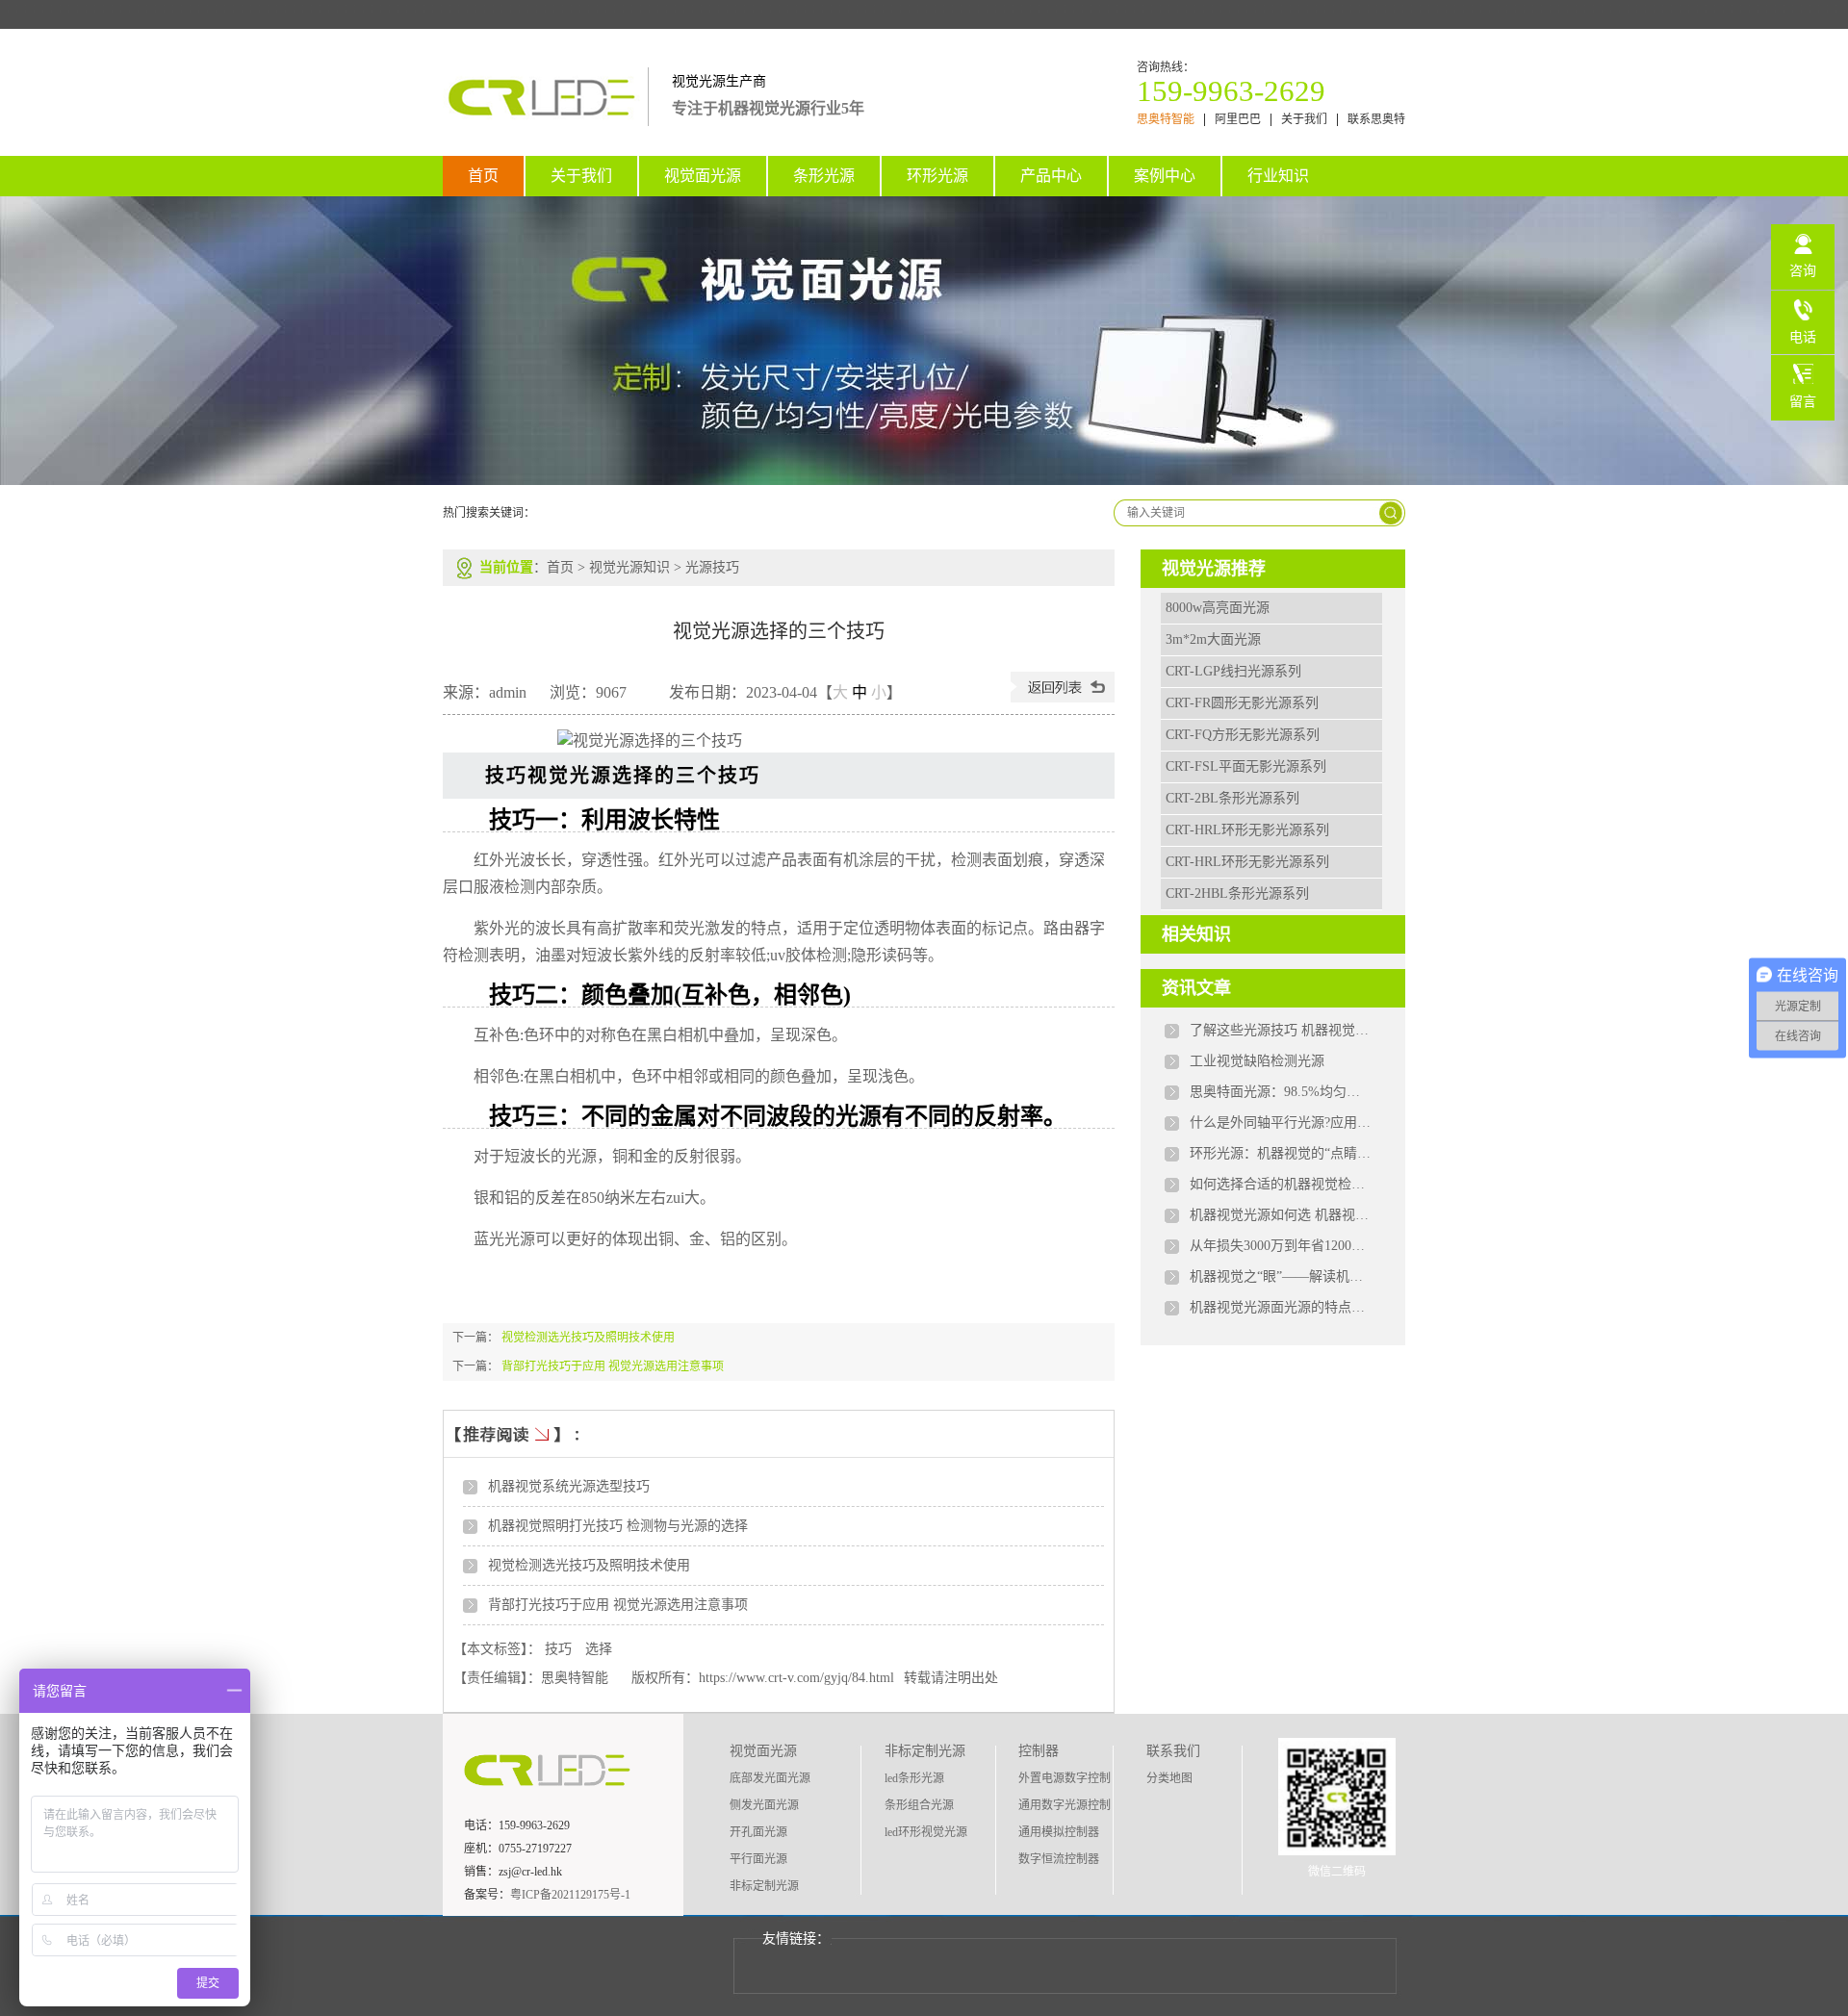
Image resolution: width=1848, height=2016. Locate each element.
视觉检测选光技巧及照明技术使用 (588, 1338)
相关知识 (1196, 934)
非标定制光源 (764, 1886)
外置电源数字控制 (1065, 1778)
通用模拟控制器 (1059, 1832)
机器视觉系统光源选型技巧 (569, 1486)
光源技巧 (712, 567)
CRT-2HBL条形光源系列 (1237, 893)
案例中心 (1165, 176)
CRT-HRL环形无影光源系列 (1247, 830)
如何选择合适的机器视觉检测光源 (1281, 1184)
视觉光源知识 (629, 567)
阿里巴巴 (1238, 120)
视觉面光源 (703, 176)
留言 (1803, 402)
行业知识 (1278, 176)
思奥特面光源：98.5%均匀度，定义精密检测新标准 (1281, 1092)
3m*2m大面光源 (1213, 639)
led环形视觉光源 (926, 1832)
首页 (483, 176)
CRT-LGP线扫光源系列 (1233, 671)
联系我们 (1173, 1751)
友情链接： (796, 1939)
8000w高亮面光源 (1218, 608)
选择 (599, 1649)
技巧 (558, 1649)
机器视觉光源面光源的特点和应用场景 (1281, 1307)
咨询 (1803, 271)
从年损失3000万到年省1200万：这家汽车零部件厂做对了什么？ (1281, 1246)
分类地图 (1169, 1778)
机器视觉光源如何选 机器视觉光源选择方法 (1281, 1215)
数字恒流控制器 (1059, 1859)
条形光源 (824, 176)
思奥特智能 (1166, 120)
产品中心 (1051, 176)
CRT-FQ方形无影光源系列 (1243, 735)
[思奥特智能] (545, 115)
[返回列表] (1063, 697)
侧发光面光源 (764, 1805)
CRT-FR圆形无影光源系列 (1242, 703)
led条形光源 (914, 1778)
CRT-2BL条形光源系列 (1232, 798)
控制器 (1039, 1751)
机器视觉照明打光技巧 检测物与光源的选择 (618, 1526)
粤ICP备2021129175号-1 (570, 1895)
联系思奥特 (1376, 120)
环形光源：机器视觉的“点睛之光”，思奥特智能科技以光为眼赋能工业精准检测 (1281, 1153)
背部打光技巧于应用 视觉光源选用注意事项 (613, 1366)
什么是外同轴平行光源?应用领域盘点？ (1281, 1123)
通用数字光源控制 (1065, 1805)
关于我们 (1304, 120)
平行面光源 (758, 1859)
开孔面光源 (758, 1832)
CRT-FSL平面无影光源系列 (1246, 766)
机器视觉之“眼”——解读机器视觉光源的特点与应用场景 (1281, 1276)
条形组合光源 (919, 1805)
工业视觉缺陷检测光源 (1257, 1061)
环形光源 (937, 176)
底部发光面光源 (770, 1778)
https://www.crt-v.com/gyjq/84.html (796, 1678)
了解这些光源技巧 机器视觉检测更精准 (1281, 1030)
